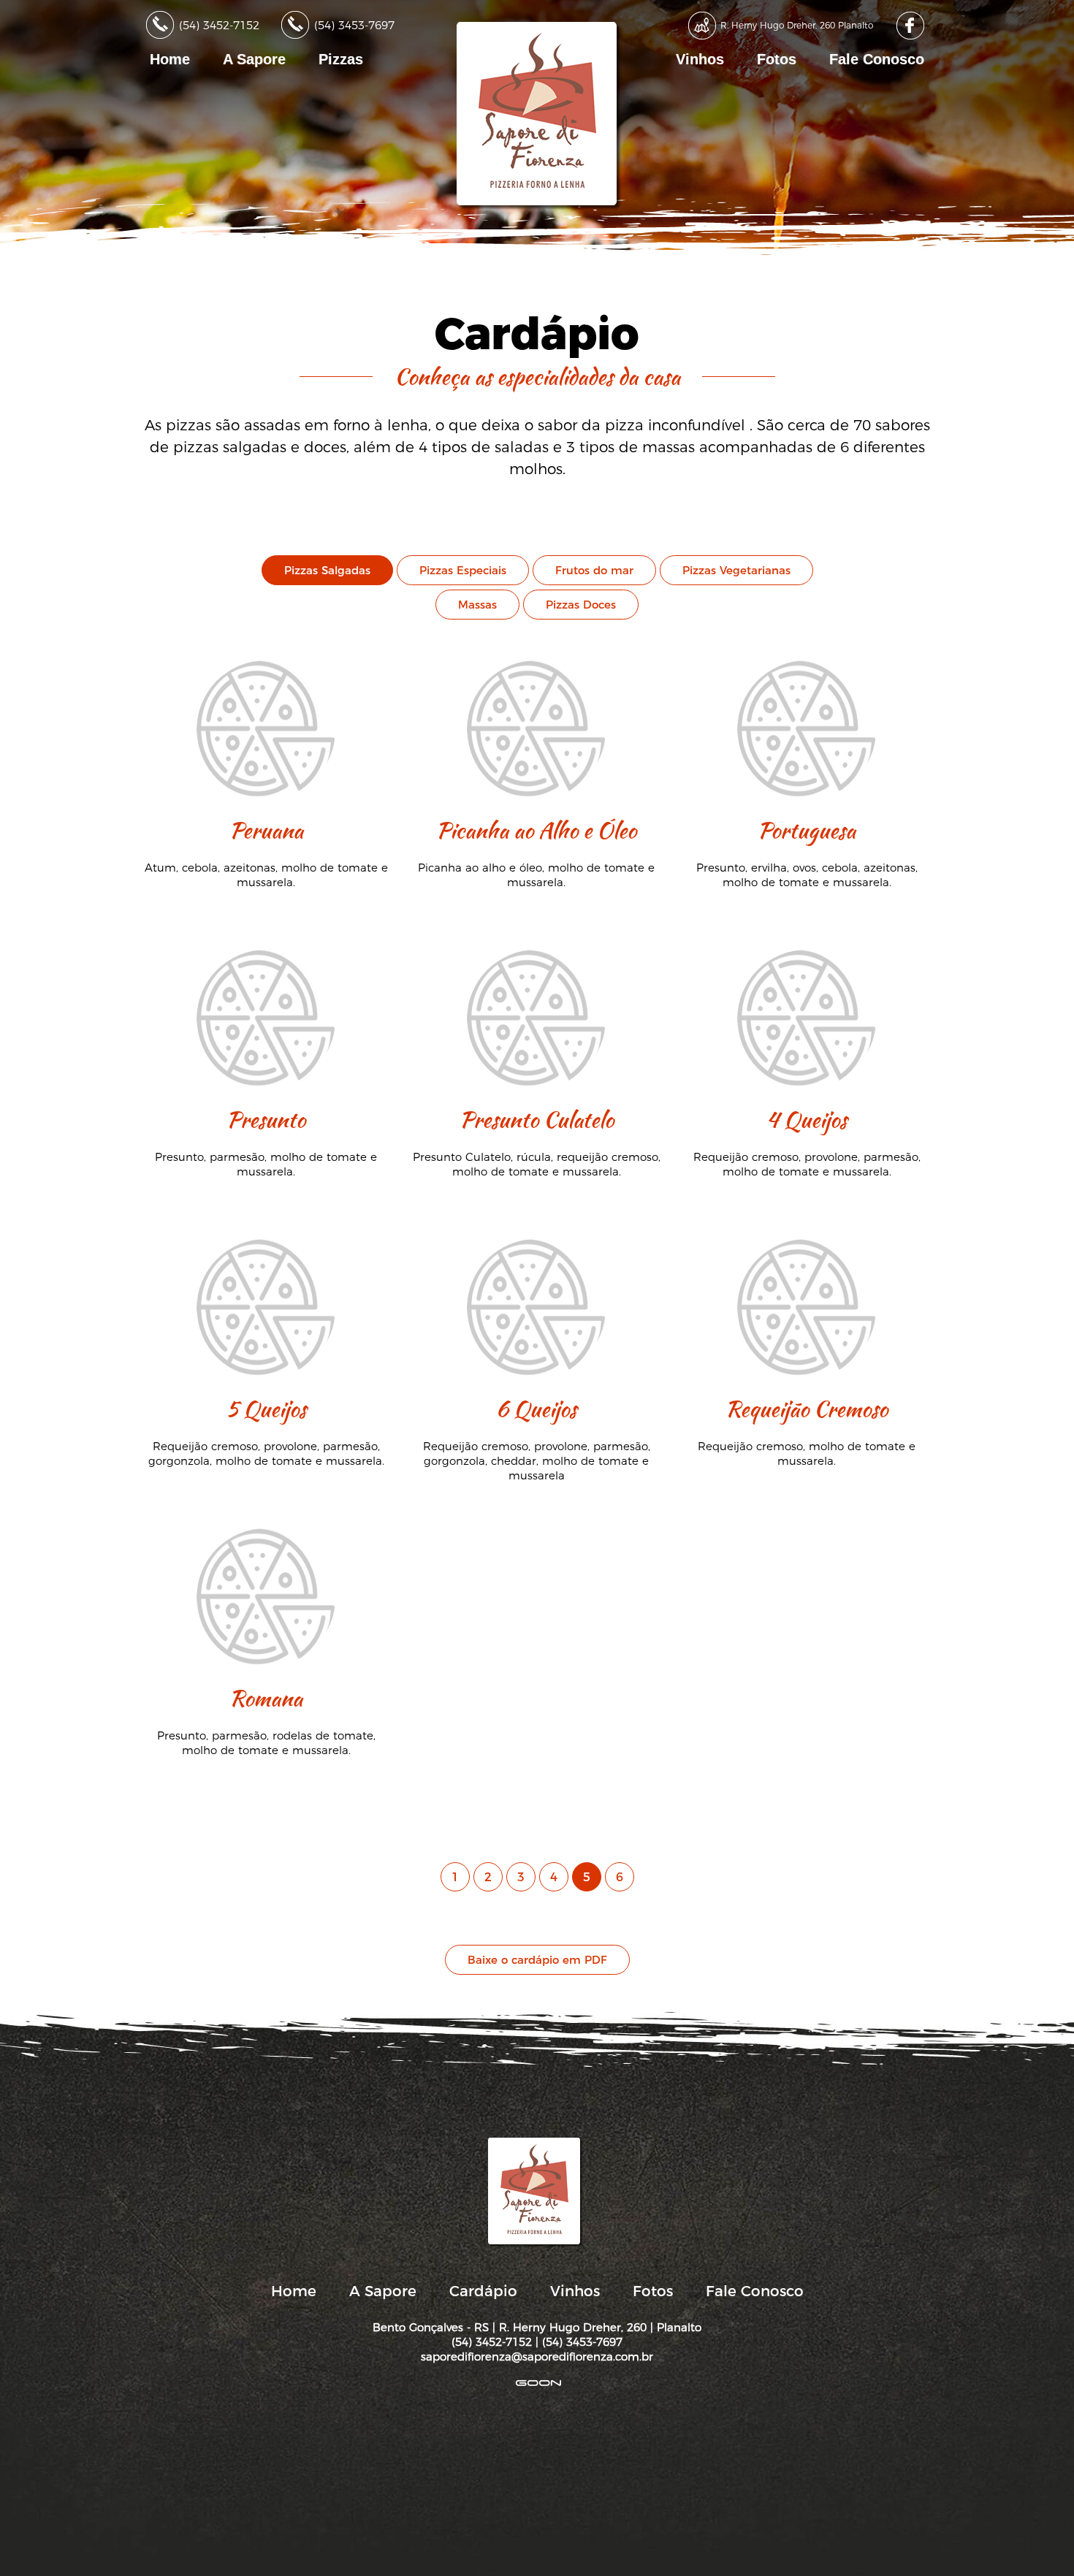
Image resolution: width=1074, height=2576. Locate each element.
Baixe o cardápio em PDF (537, 1960)
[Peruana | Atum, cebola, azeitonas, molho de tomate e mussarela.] (268, 659)
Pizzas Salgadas (327, 570)
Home (170, 59)
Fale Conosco (877, 59)
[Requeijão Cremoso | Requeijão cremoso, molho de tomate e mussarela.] (807, 1238)
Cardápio (483, 2291)
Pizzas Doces (581, 605)
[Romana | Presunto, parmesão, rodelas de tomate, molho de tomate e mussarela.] (266, 1527)
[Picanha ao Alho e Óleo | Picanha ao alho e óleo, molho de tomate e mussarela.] (538, 659)
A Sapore (254, 59)
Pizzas (341, 59)
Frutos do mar (594, 570)
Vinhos (700, 59)
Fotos (777, 59)
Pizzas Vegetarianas (736, 570)
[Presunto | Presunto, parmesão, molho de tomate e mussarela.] (268, 949)
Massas (477, 605)
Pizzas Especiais (463, 570)
